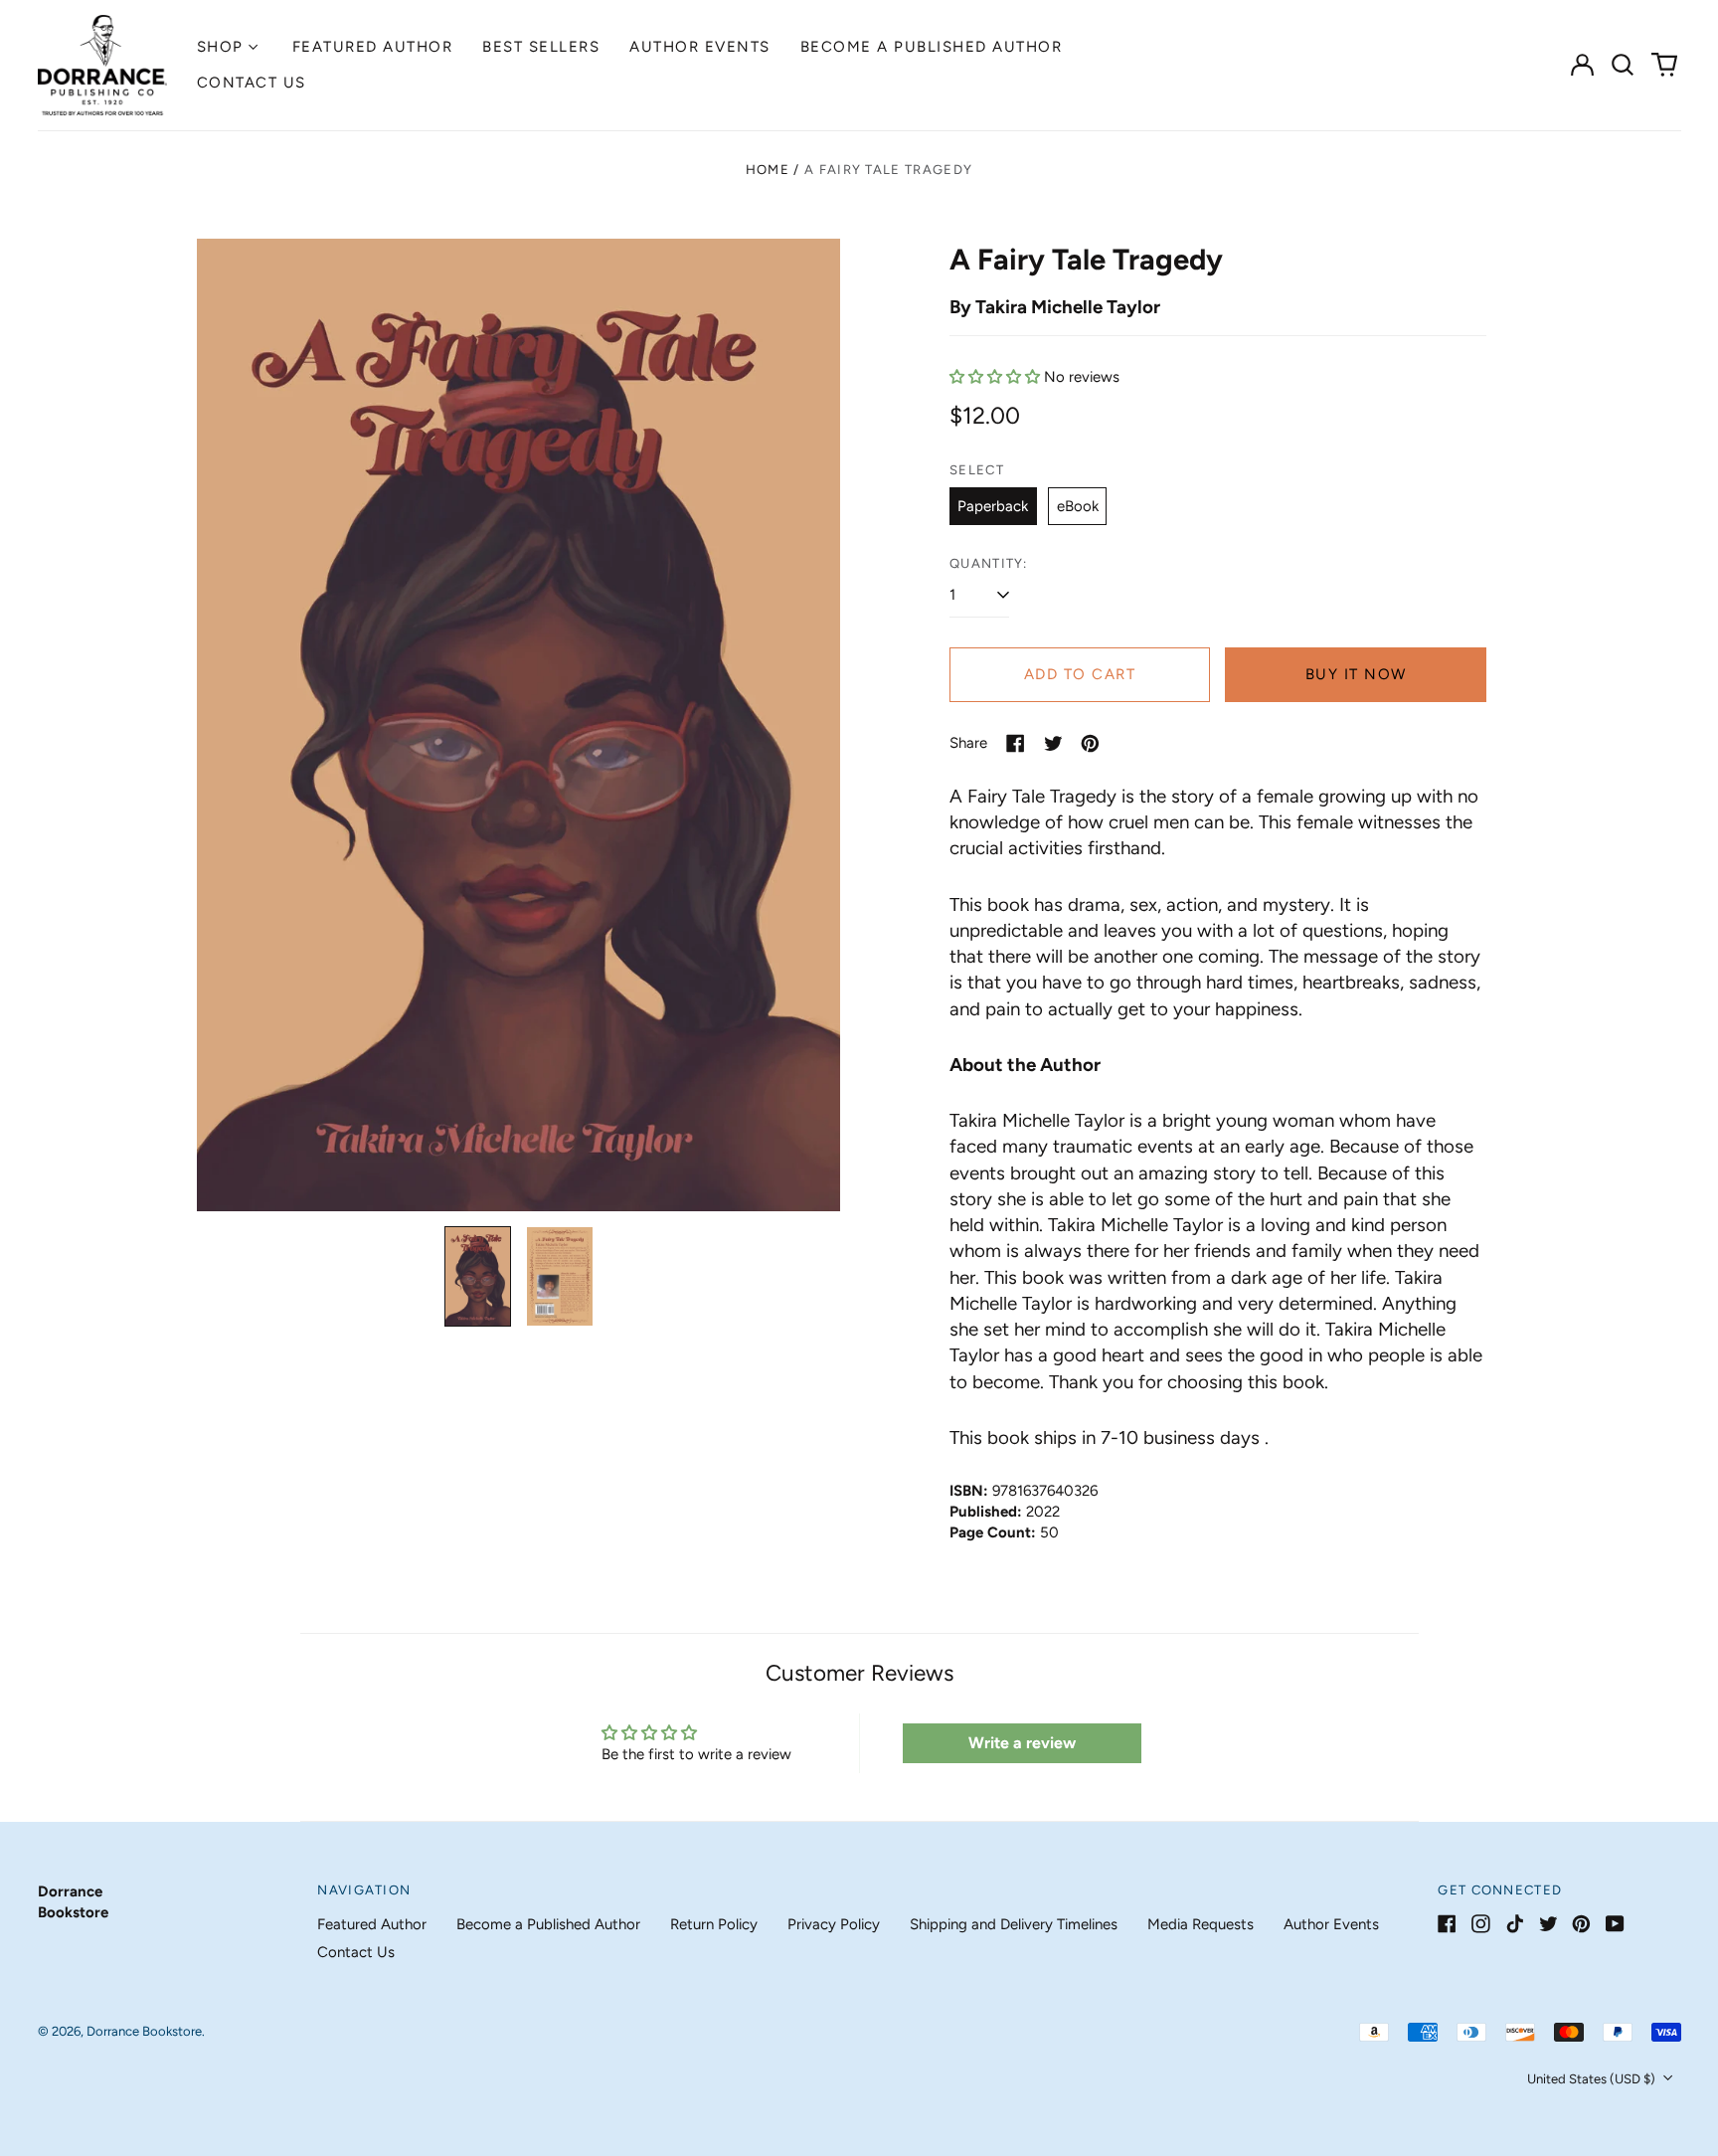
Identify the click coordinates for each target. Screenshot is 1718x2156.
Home (768, 170)
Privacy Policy (834, 1924)
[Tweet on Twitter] (1053, 743)
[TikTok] (1515, 1924)
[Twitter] (1548, 1924)
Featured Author (373, 47)
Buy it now (1356, 674)
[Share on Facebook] (1016, 743)
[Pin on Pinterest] (1090, 743)
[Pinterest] (1581, 1924)
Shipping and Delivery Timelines (1014, 1924)
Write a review (1022, 1743)
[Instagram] (1481, 1924)
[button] (1624, 65)
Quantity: (989, 563)
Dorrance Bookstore (144, 2031)
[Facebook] (1447, 1924)
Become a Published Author (932, 47)
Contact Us (252, 83)
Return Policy (714, 1924)
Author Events (700, 47)
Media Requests (1201, 1924)
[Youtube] (1615, 1924)
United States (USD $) (1593, 2079)
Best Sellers (541, 47)
